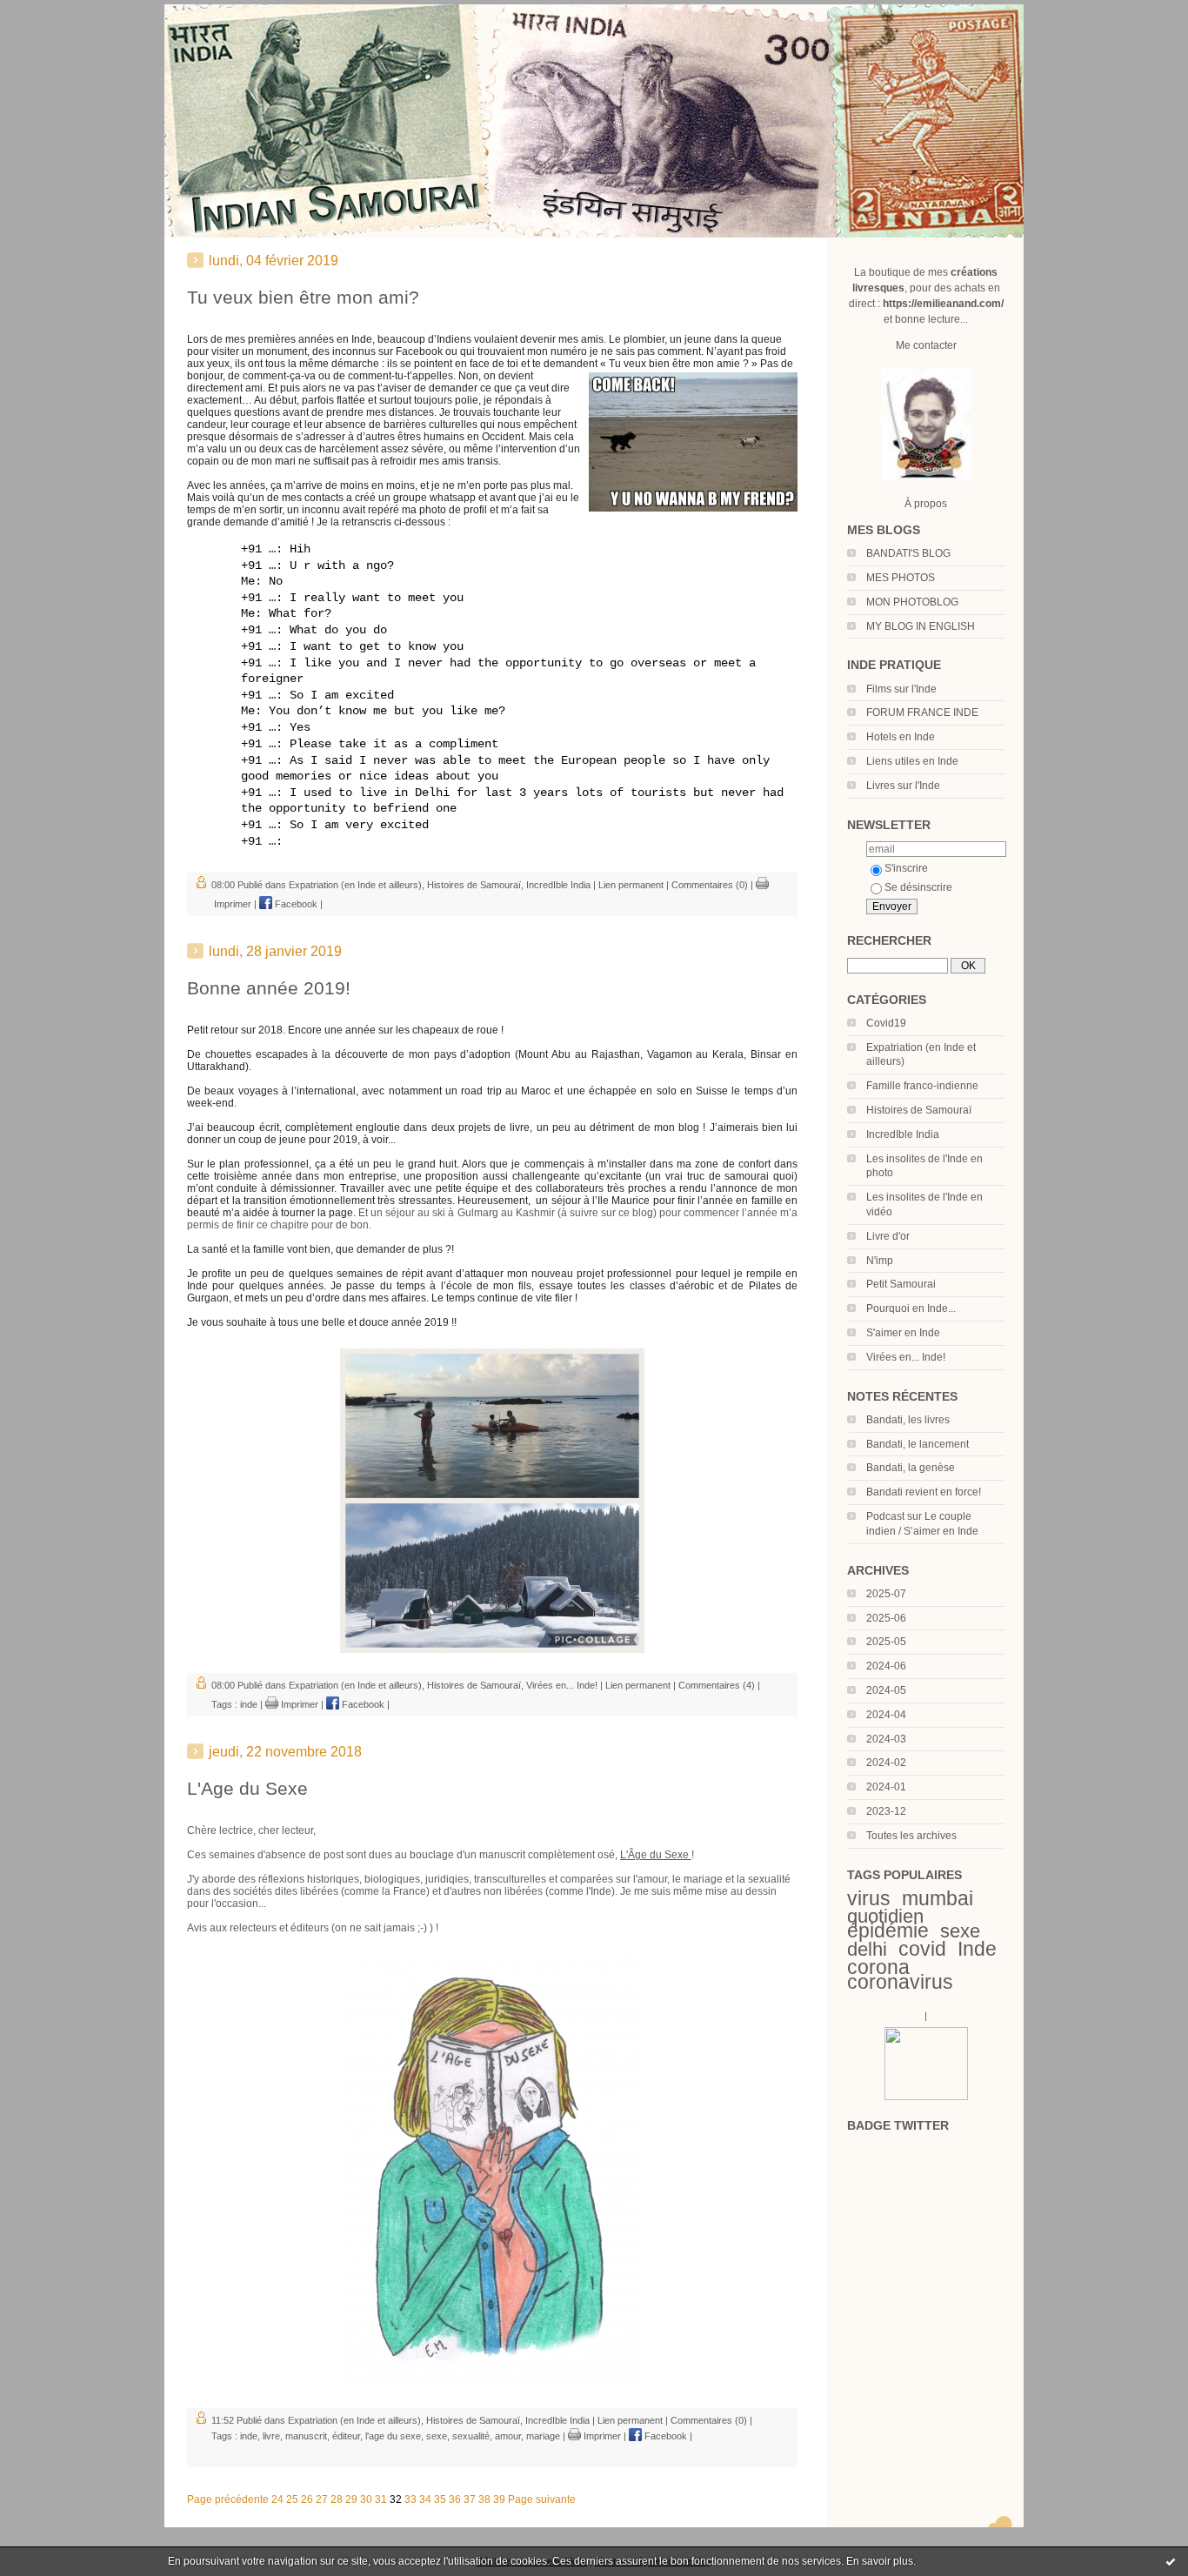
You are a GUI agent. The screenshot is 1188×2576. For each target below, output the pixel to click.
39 (499, 2499)
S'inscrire (906, 868)
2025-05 (886, 1642)
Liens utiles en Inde (912, 761)
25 (292, 2499)
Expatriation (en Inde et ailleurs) (355, 885)
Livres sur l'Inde (903, 786)
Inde (977, 1949)
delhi (867, 1949)
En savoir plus (880, 2561)
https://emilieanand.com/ (943, 304)
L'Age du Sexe (247, 1788)
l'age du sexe (393, 2436)
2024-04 (886, 1715)
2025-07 (886, 1594)
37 (470, 2499)
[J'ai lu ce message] (1171, 2561)
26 (307, 2499)
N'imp (880, 1261)
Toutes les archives (911, 1836)
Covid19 (886, 1023)
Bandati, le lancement (918, 1444)
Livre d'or (888, 1236)
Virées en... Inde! (906, 1357)
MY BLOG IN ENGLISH (921, 626)
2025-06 (886, 1618)
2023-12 (886, 1811)
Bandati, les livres (908, 1420)
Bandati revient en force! (924, 1492)
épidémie (888, 1930)
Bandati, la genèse (911, 1468)
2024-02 (886, 1763)
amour (508, 2436)
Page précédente (228, 2499)
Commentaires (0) (710, 885)
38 (484, 2499)
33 (410, 2499)
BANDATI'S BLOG (908, 553)
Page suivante (542, 2499)
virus (869, 1898)
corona (878, 1967)
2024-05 (886, 1690)
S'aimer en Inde (903, 1333)
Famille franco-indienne (922, 1086)
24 (277, 2499)
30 (366, 2499)
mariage (543, 2436)
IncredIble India (903, 1134)
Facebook (295, 904)
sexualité (471, 2436)
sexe (960, 1931)
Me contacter (926, 345)
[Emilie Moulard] (926, 2097)
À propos (926, 504)
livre (271, 2436)
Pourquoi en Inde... (911, 1308)
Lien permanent (631, 885)
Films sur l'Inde (901, 689)
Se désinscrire (918, 887)
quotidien (885, 1916)
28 (337, 2499)
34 (425, 2499)
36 (455, 2499)
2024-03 (886, 1739)
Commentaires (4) (717, 1685)
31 (381, 2499)
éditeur (346, 2436)
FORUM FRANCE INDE (922, 713)
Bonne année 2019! (269, 988)
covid (922, 1949)
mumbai (938, 1898)
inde (249, 1704)
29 (351, 2499)
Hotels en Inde (901, 737)
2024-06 (886, 1666)
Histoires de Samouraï (919, 1110)
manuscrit (306, 2436)
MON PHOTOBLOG (912, 602)
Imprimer (298, 1704)
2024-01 (886, 1787)
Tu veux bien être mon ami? (303, 297)
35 (440, 2499)
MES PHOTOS (901, 578)
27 (322, 2499)
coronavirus (900, 1982)
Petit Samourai (901, 1284)
